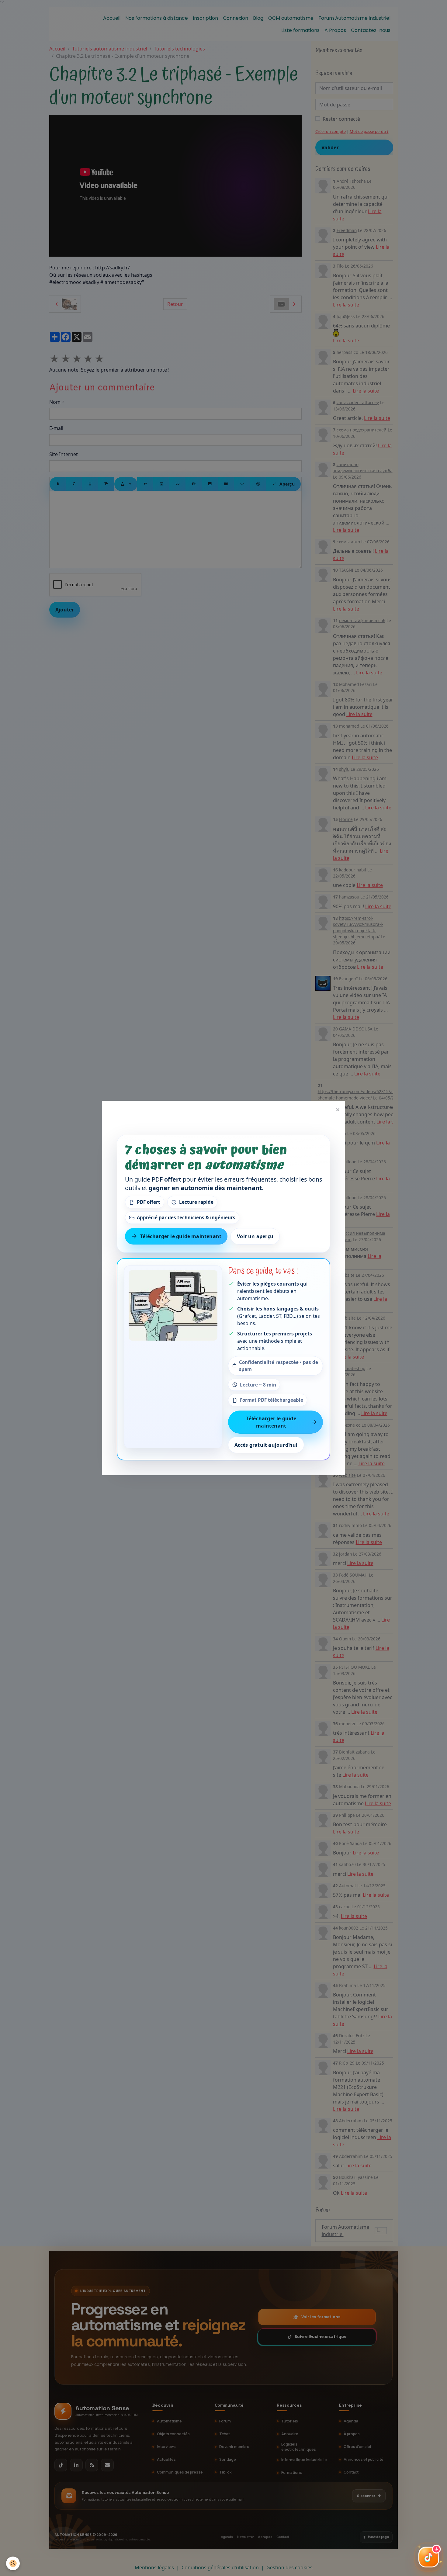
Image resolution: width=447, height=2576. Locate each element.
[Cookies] (13, 2563)
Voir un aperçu (255, 1236)
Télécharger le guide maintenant (181, 1236)
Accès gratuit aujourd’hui (266, 1445)
